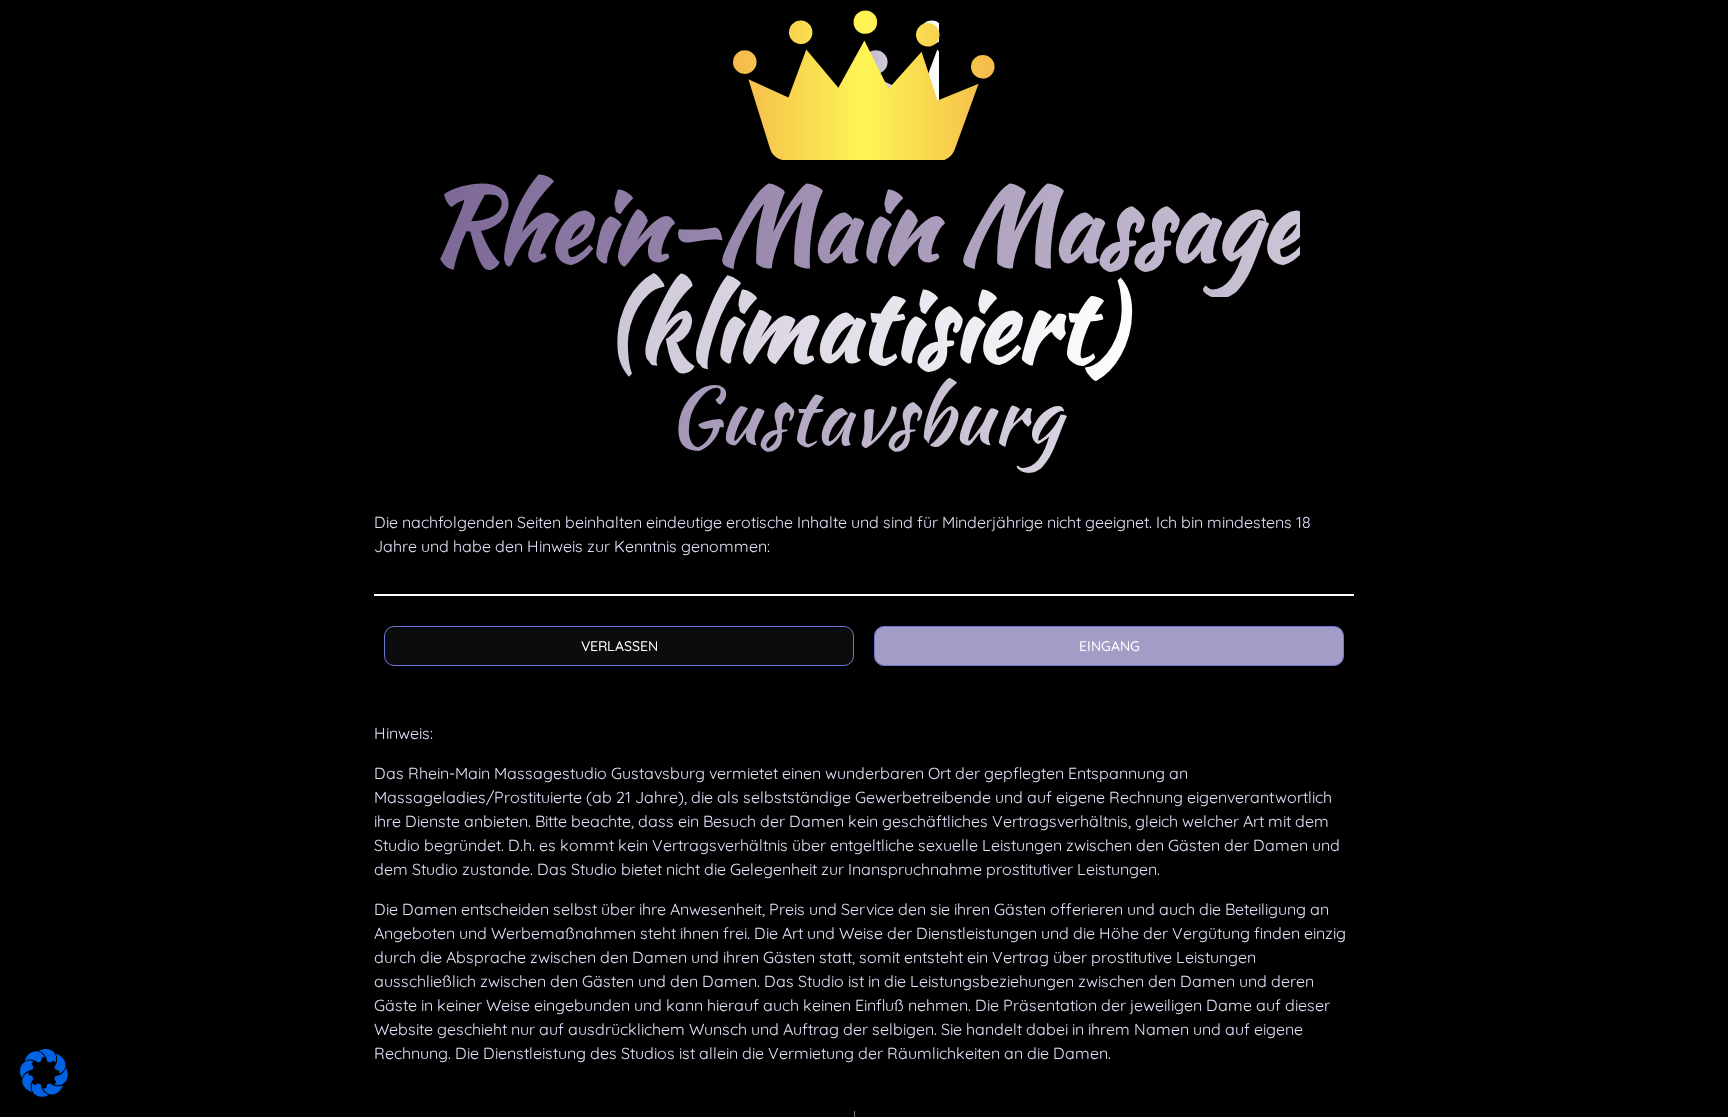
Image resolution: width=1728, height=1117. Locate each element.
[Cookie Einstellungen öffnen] (44, 1091)
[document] (864, 558)
